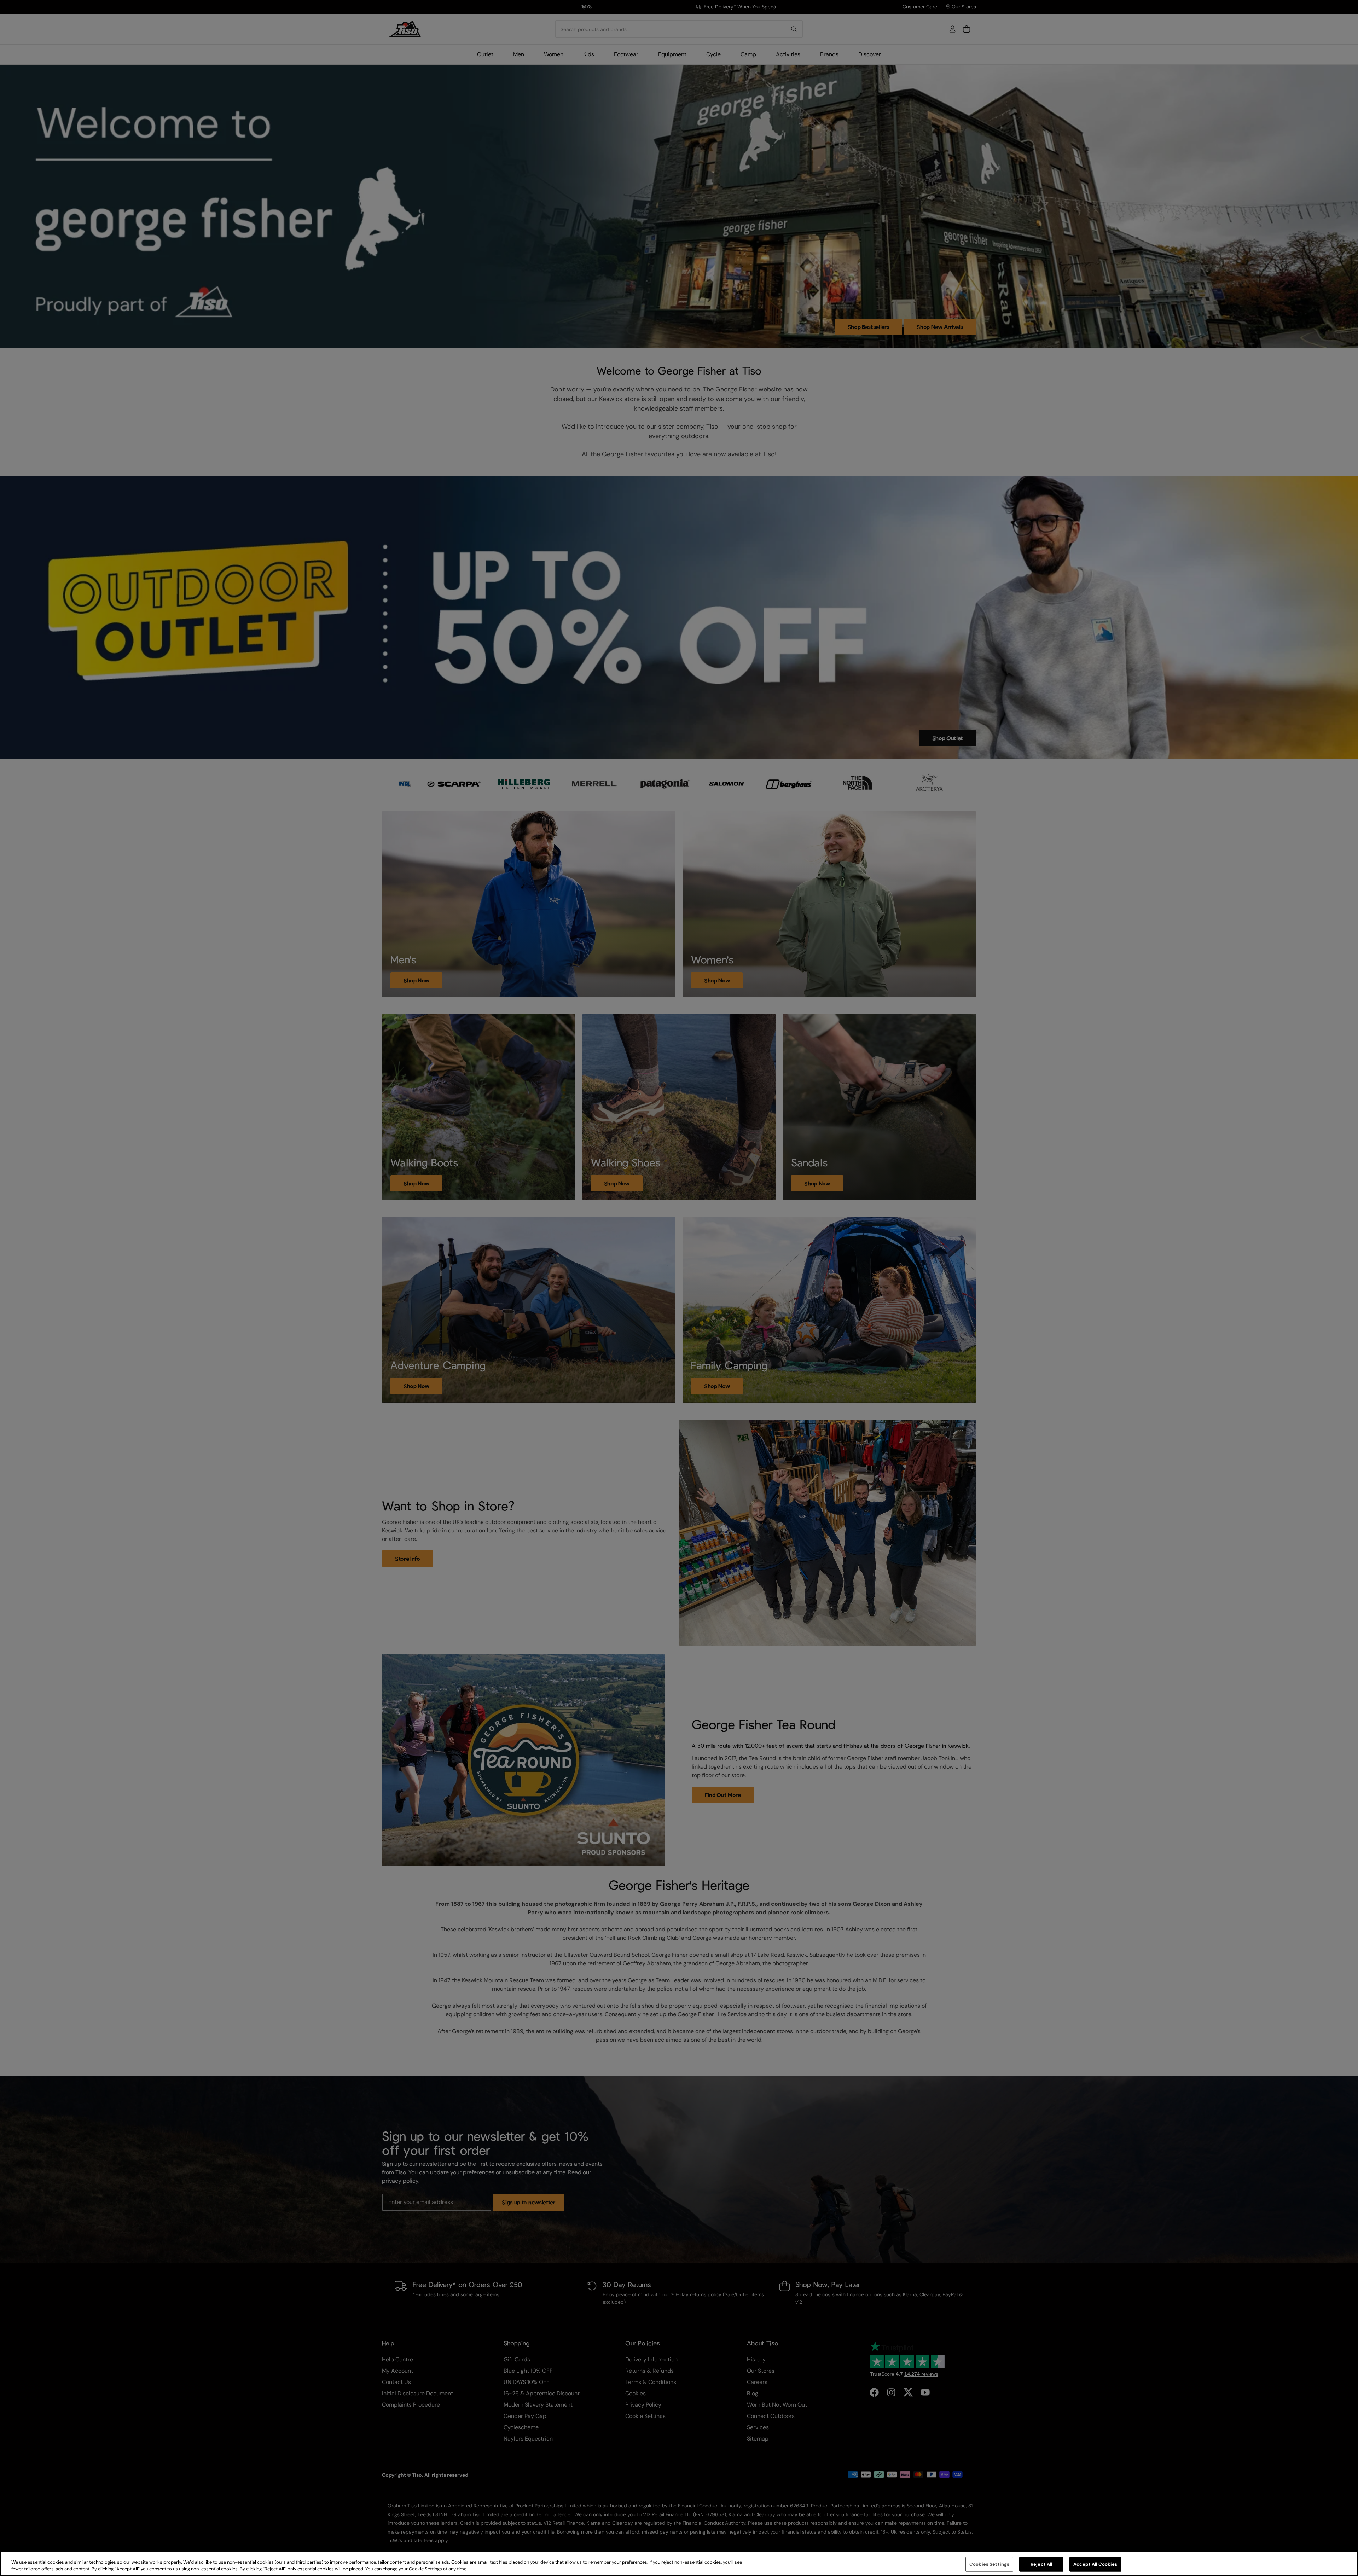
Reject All (1041, 2564)
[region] (679, 2564)
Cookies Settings (989, 2564)
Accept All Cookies (1095, 2564)
